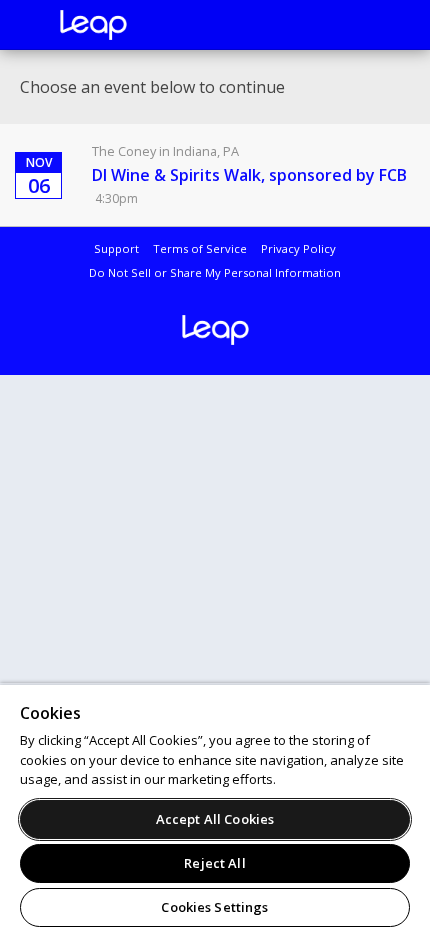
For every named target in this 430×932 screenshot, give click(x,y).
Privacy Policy (298, 248)
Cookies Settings (214, 907)
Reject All (214, 863)
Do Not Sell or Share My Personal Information (215, 272)
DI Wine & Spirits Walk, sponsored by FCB (249, 174)
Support (116, 248)
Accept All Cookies (215, 819)
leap (160, 25)
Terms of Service (200, 248)
